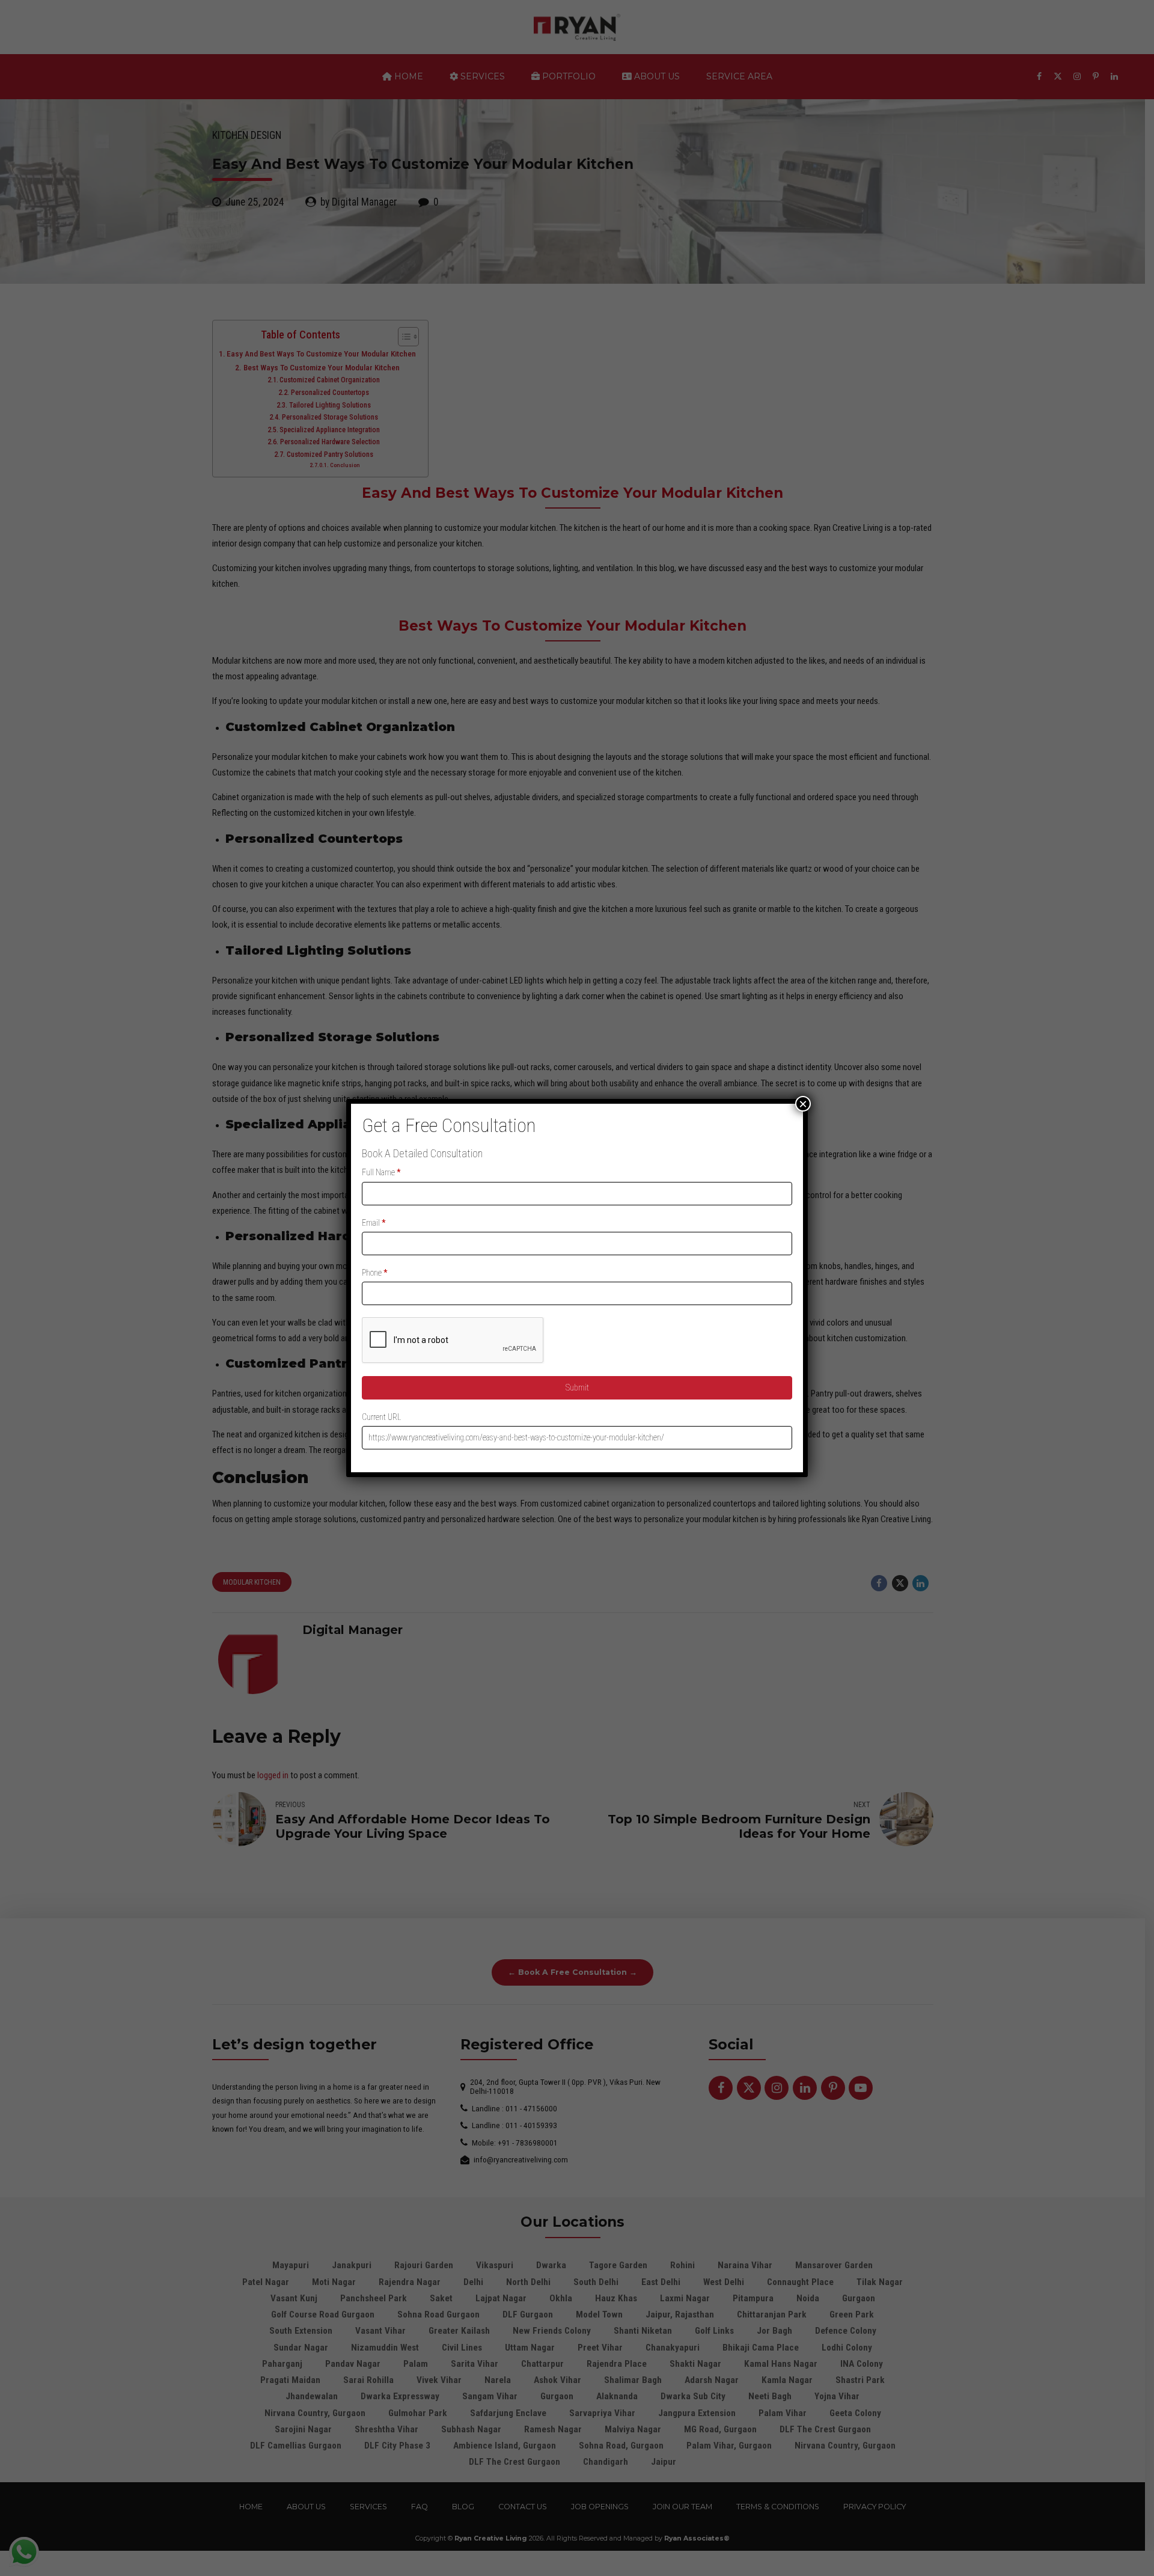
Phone (375, 1273)
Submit (577, 1387)
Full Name (381, 1172)
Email (374, 1223)
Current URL (381, 1417)
